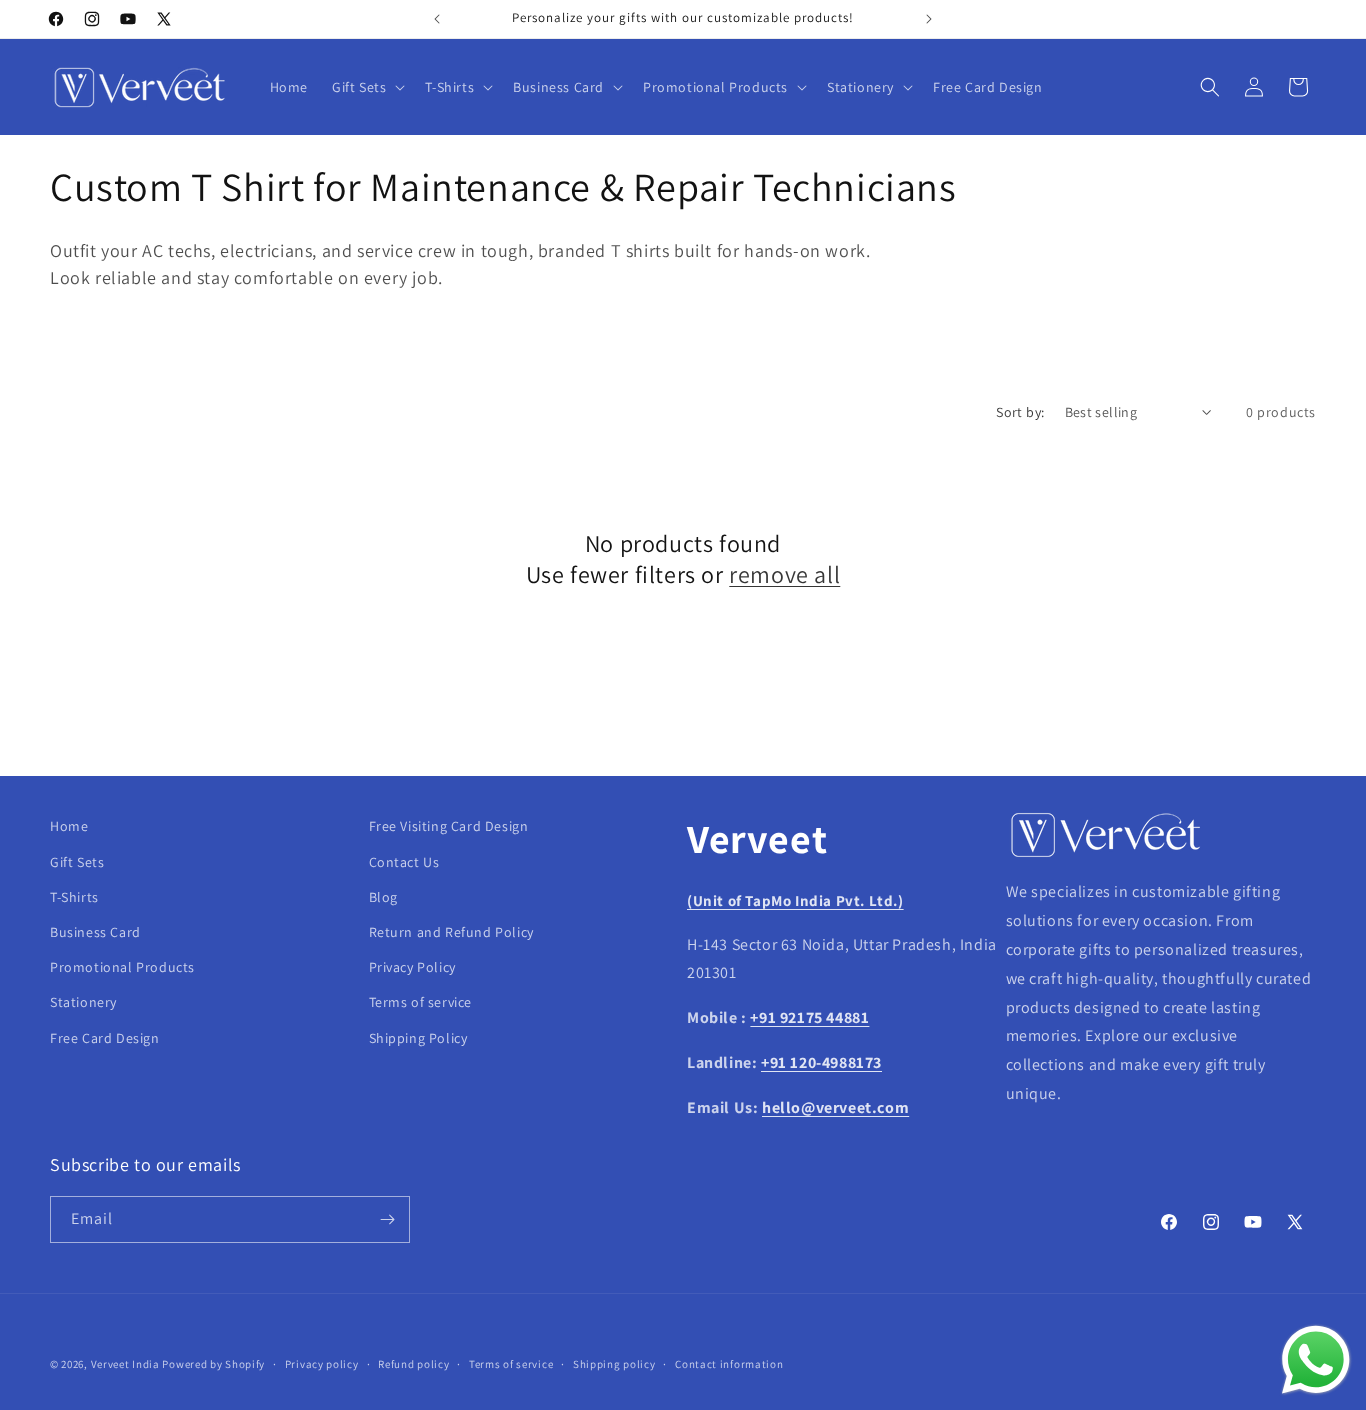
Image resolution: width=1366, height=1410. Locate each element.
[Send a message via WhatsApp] (1316, 1360)
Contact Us (404, 862)
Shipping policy (614, 1364)
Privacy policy (322, 1364)
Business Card (95, 932)
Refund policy (413, 1364)
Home (69, 826)
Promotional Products (122, 967)
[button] (366, 87)
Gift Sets (77, 862)
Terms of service (421, 1002)
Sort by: (1020, 412)
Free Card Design (105, 1038)
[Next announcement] (929, 19)
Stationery (83, 1002)
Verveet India (125, 1364)
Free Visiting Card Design (449, 826)
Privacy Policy (412, 967)
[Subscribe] (387, 1219)
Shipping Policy (418, 1038)
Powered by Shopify (213, 1364)
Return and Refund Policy (451, 932)
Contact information (729, 1364)
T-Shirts (74, 897)
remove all (784, 574)
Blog (383, 897)
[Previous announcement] (437, 19)
